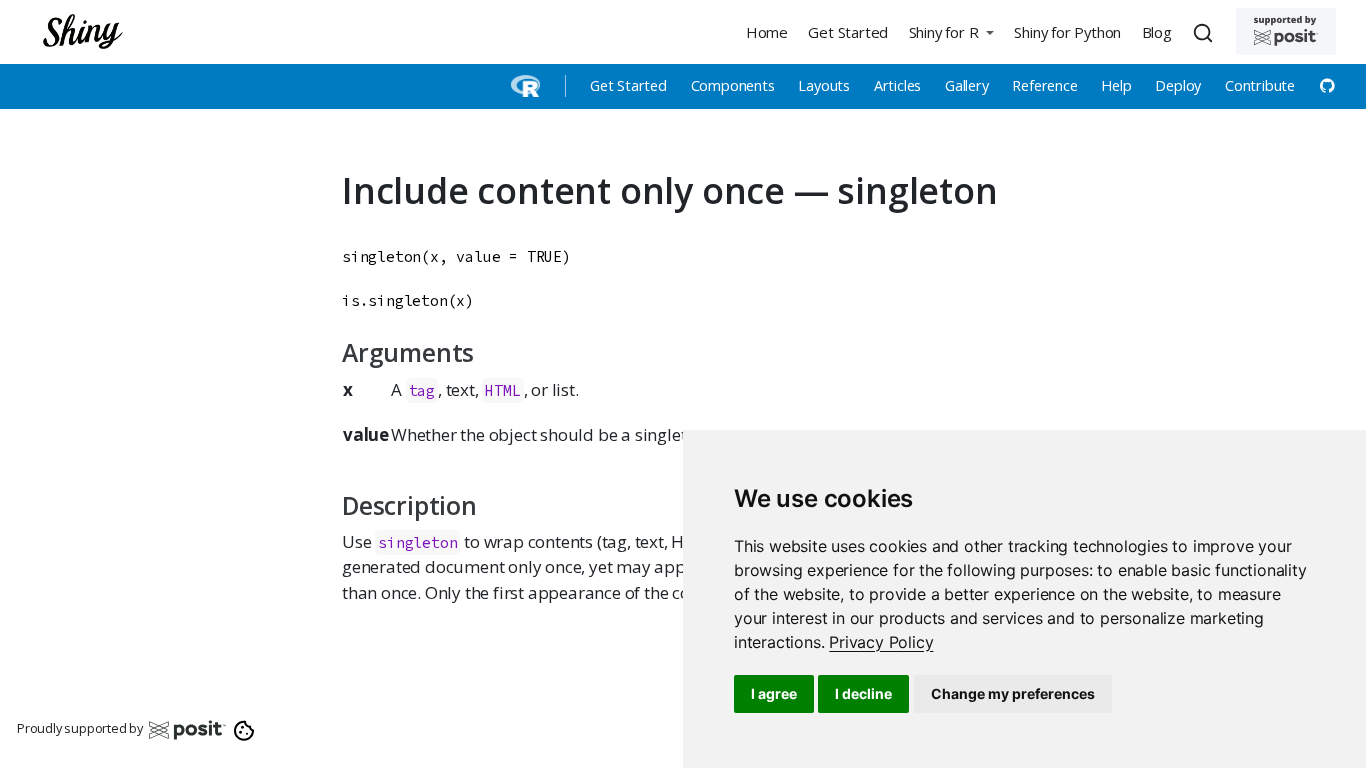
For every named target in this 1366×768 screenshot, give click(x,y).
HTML (502, 390)
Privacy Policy (881, 642)
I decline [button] (863, 693)
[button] (951, 31)
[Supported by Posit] (1286, 31)
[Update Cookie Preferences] (244, 729)
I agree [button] (774, 693)
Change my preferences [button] (1013, 693)
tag (422, 390)
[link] (881, 642)
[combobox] (1206, 32)
